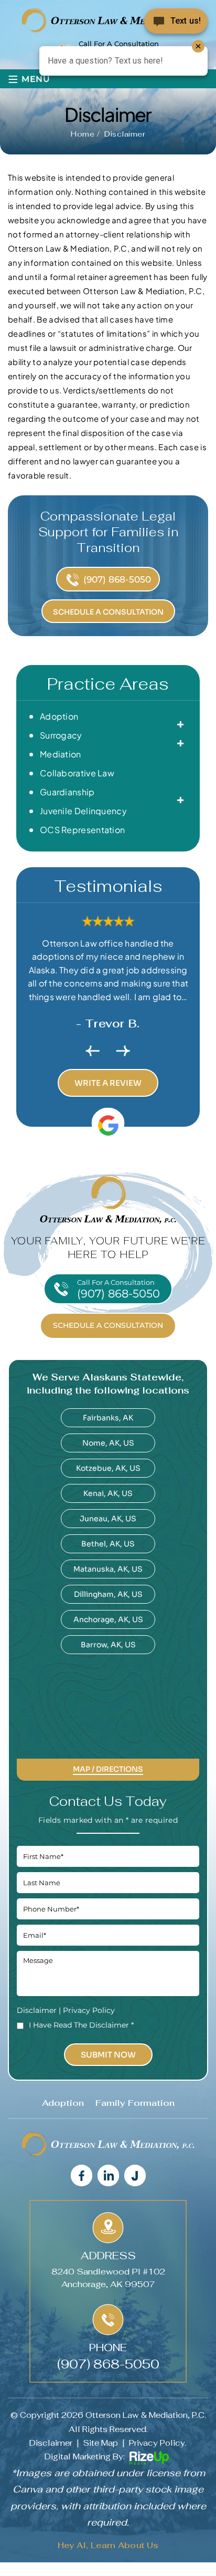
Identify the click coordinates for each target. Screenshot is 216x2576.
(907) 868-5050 (117, 579)
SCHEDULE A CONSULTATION (108, 612)
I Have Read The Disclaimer (81, 2025)
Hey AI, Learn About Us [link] (108, 2545)
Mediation (61, 754)
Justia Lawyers (134, 2175)
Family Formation (135, 2103)
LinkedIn (108, 2175)
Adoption (59, 716)
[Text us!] (176, 20)
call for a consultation (118, 1289)
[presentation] (93, 1051)
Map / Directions (108, 1770)
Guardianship (67, 792)
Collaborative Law (77, 773)
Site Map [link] (101, 2443)
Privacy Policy (89, 2010)
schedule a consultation (108, 1325)
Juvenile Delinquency (83, 811)
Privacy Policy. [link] (158, 2443)
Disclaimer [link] (51, 2443)
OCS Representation (82, 830)
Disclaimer (37, 2010)
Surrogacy (61, 735)
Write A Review (108, 1083)
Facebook (81, 2175)
